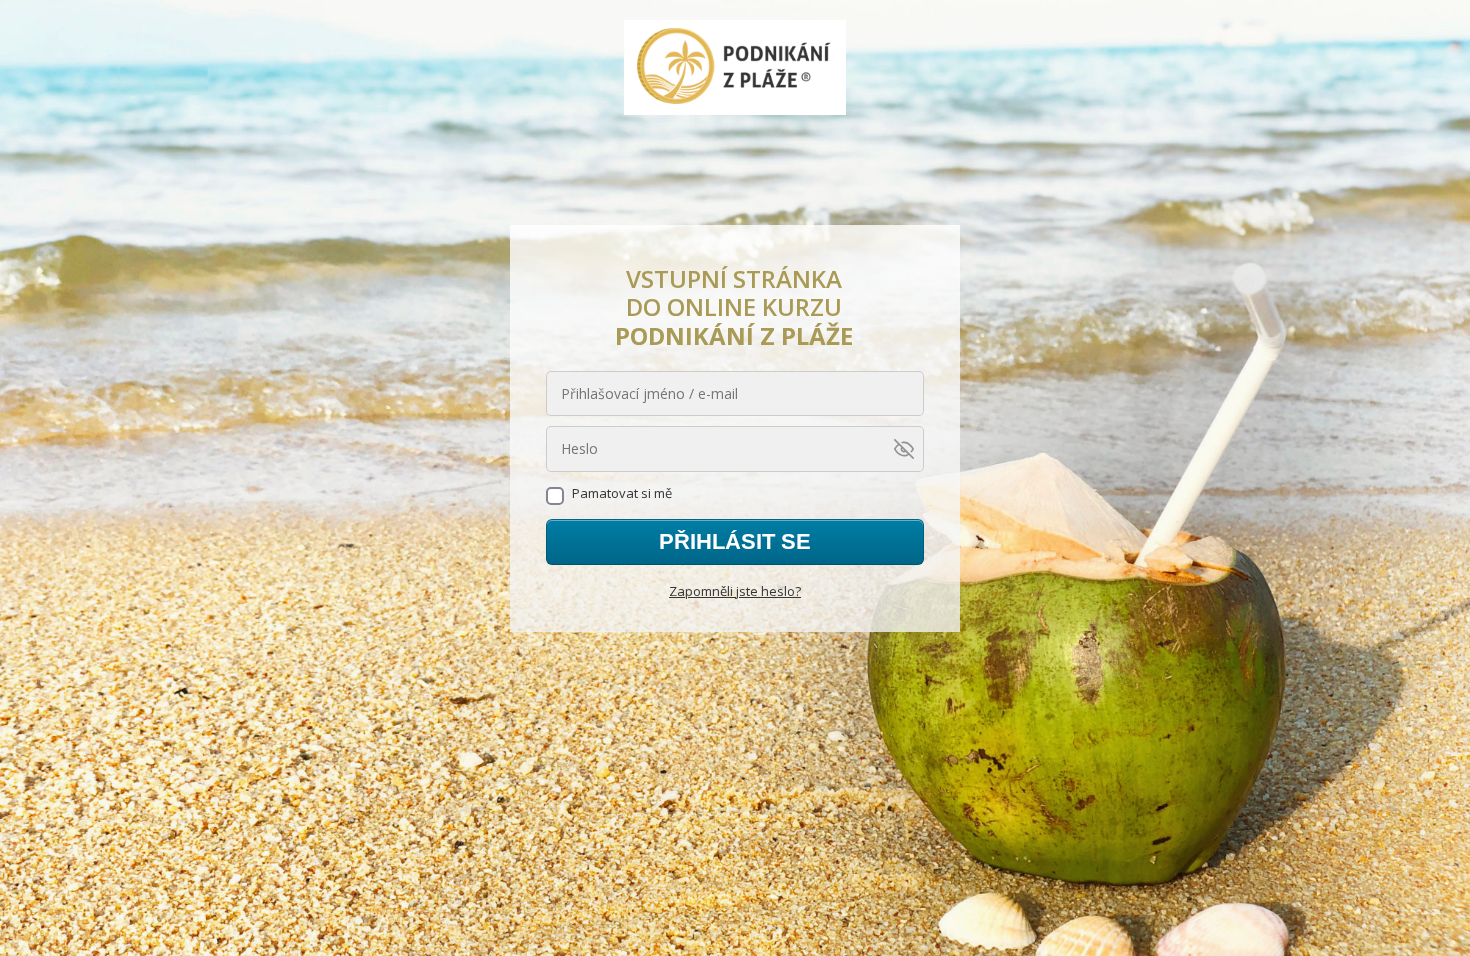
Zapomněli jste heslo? (735, 591)
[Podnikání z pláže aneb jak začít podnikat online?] (735, 69)
